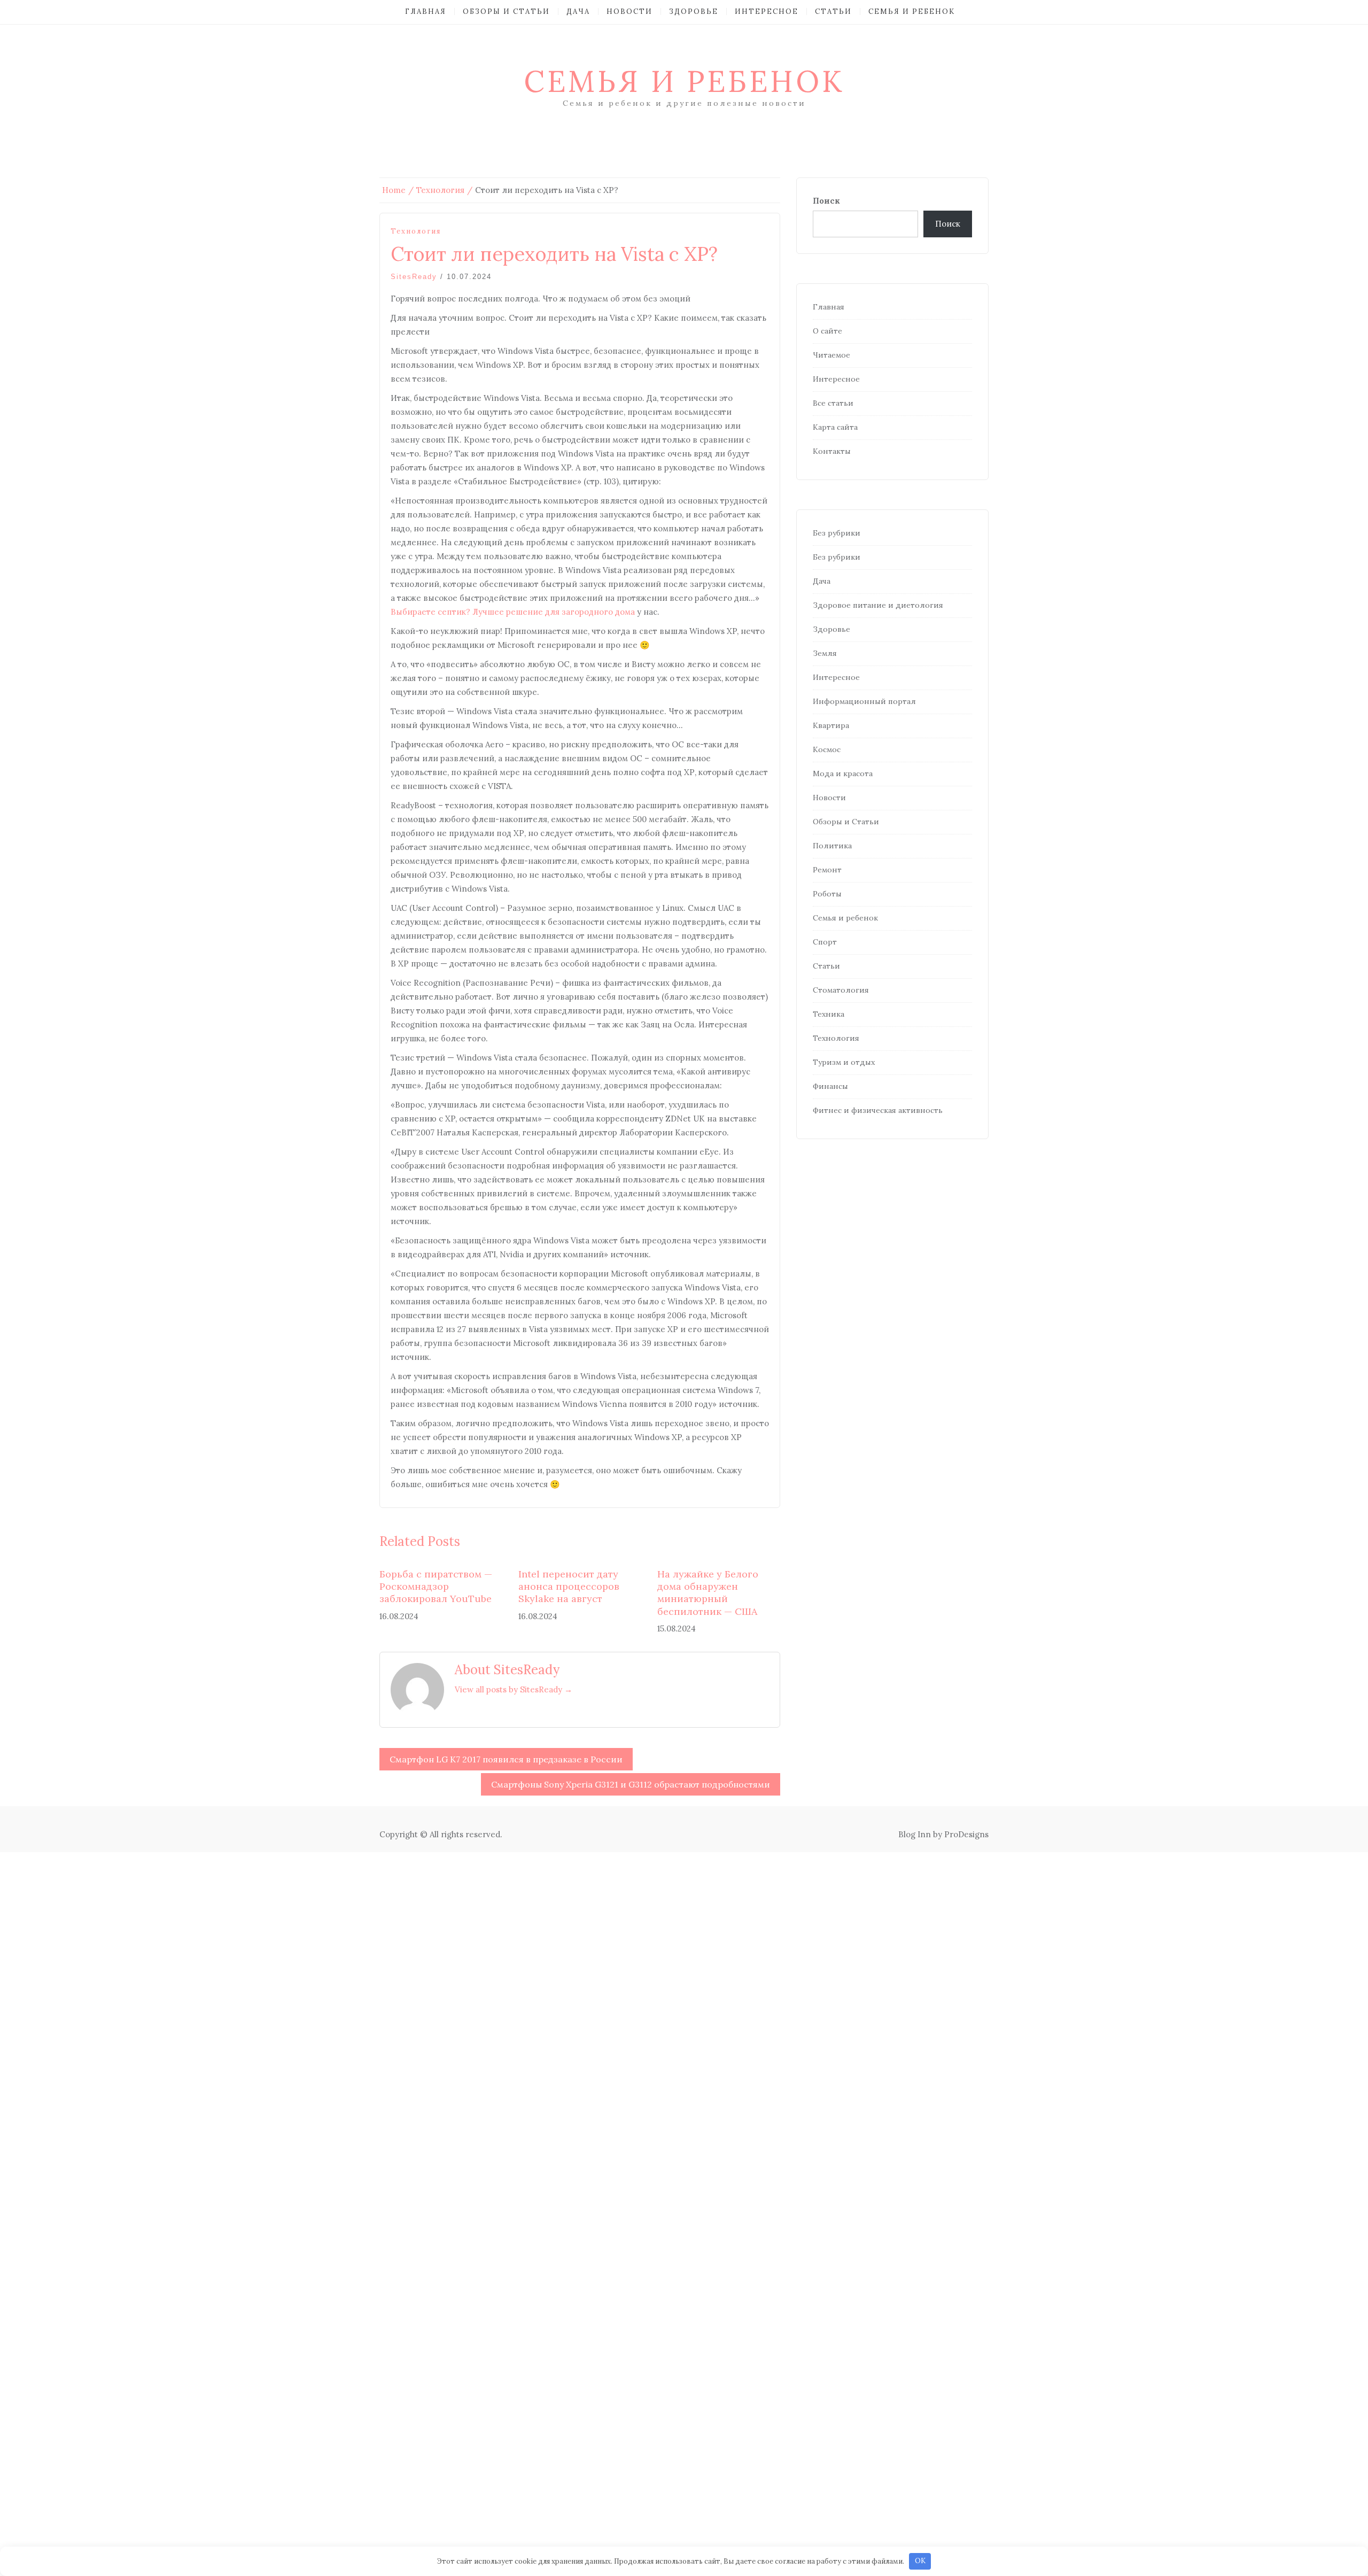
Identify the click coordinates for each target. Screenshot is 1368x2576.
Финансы (830, 1086)
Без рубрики (837, 533)
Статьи (833, 11)
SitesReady (414, 277)
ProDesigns (966, 1834)
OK (920, 2561)
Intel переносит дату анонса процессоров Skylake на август (569, 1587)
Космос (827, 749)
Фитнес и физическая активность (878, 1110)
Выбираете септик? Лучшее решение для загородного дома (513, 612)
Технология (416, 231)
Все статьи (833, 403)
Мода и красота (843, 773)
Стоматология (841, 990)
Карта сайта (835, 427)
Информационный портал (864, 701)
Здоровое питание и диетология (878, 605)
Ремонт (827, 870)
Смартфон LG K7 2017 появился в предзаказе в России (506, 1759)
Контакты (832, 451)
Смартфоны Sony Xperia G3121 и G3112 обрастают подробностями (631, 1784)
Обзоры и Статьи (506, 11)
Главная (426, 11)
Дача (578, 11)
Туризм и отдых (844, 1062)
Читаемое (831, 355)
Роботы (827, 894)
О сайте (827, 331)
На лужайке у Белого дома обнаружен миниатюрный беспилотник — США (708, 1593)
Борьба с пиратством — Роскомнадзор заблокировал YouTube (436, 1587)
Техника (829, 1014)
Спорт (825, 942)
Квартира (831, 725)
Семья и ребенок (912, 11)
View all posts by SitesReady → (514, 1689)
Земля (825, 653)
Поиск (826, 201)
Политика (832, 846)
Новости (629, 11)
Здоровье (694, 11)
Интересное (767, 11)
